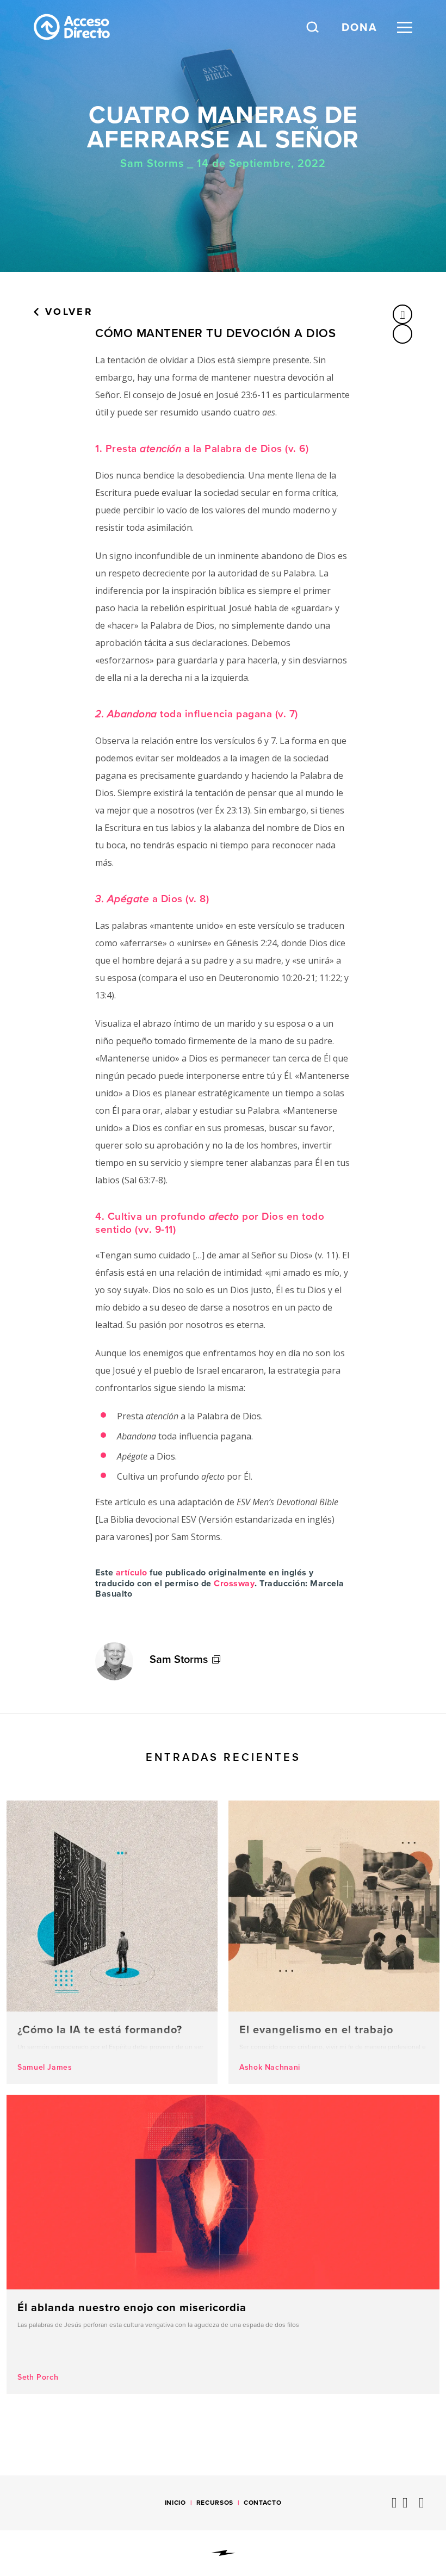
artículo (132, 1572)
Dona (360, 27)
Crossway (234, 1583)
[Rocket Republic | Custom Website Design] (223, 2553)
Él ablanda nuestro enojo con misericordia (223, 2244)
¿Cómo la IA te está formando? (112, 1942)
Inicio (175, 2503)
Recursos (215, 2503)
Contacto (262, 2503)
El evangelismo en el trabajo (334, 1942)
